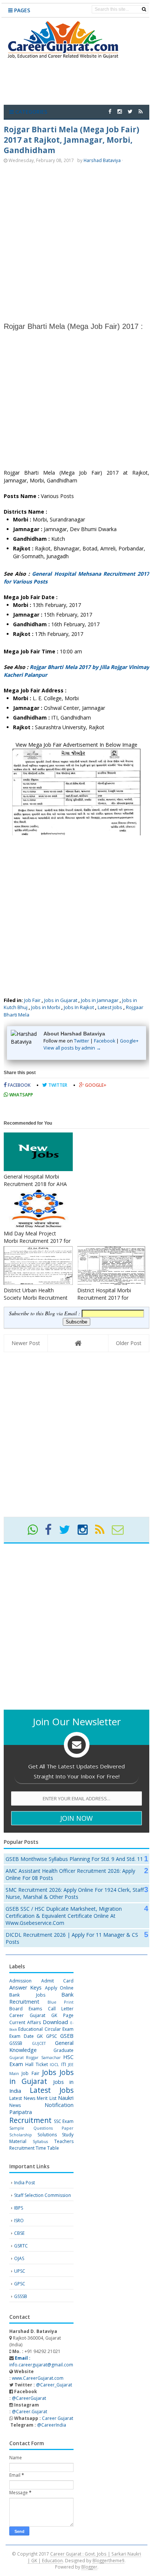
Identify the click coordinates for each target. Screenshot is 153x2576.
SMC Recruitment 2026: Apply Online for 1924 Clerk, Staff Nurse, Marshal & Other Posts (75, 1893)
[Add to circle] (120, 111)
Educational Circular (39, 2029)
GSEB (67, 2036)
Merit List (47, 2098)
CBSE (19, 2233)
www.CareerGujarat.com (38, 2378)
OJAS (19, 2258)
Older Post (129, 1343)
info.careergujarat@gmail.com (41, 2361)
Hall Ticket (36, 2064)
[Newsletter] (121, 1532)
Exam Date (22, 2036)
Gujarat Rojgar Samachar (35, 2057)
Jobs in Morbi (46, 1007)
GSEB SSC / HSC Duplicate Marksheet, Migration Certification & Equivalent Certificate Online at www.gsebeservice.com (64, 1916)
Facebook (105, 1041)
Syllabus (40, 2141)
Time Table (47, 2148)
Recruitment (30, 2120)
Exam (68, 2029)
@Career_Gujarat (54, 2385)
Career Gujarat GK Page (41, 2015)
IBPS (19, 2208)
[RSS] (103, 1532)
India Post (25, 2183)
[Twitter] (68, 1532)
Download (55, 2022)
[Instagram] (86, 1532)
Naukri (66, 2098)
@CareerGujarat (29, 2398)
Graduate (64, 2050)
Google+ (129, 1041)
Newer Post (26, 1343)
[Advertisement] (76, 242)
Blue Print (61, 2002)
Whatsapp (21, 1095)
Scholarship (21, 2135)
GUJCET (39, 2043)
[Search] (144, 9)
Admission (20, 1981)
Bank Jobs (27, 1995)
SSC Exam (64, 2121)
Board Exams (26, 2009)
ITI (64, 2064)
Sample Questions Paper (41, 2128)
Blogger (89, 2567)
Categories (30, 112)
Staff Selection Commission (43, 2195)
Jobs (49, 2072)
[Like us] (110, 111)
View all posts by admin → (72, 1048)
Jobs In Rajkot (79, 1007)
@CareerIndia (52, 2425)
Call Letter (61, 2009)
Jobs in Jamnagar (100, 1000)
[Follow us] (130, 111)
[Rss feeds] (141, 111)
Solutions (47, 2135)
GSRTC (21, 2246)
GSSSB (16, 2043)
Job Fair (32, 1000)
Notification (59, 2105)
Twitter (82, 1041)
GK (40, 2036)
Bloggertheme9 (108, 2560)
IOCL (54, 2064)
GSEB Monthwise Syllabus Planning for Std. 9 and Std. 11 (74, 1859)
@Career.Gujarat (30, 2412)
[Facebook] (51, 1532)
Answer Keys (25, 1987)
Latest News (22, 2098)
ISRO (19, 2221)
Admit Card (58, 1981)
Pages (21, 10)
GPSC (52, 2036)
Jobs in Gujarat (61, 1000)
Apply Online (59, 1988)
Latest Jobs (110, 1007)
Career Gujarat (58, 2418)
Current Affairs (25, 2022)
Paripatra (21, 2112)
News (15, 2105)
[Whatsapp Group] (36, 1532)
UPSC (20, 2271)
